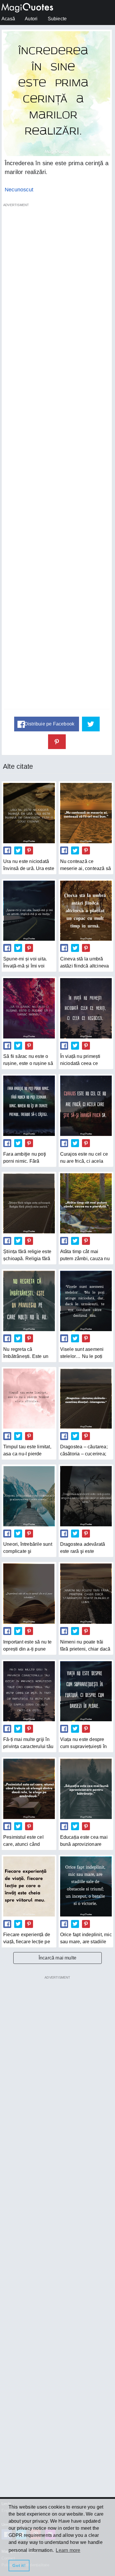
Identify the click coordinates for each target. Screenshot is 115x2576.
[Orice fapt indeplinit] (86, 1886)
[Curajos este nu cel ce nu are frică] (86, 1106)
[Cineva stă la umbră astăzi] (86, 911)
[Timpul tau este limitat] (29, 1399)
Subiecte (57, 19)
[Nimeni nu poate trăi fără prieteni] (86, 1593)
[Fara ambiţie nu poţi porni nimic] (29, 1106)
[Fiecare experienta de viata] (29, 1886)
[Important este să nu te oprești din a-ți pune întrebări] (29, 1593)
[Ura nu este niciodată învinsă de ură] (29, 813)
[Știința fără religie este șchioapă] (29, 1203)
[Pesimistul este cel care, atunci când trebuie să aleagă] (29, 1789)
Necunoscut (19, 190)
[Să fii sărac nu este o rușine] (29, 1008)
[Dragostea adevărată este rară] (86, 1496)
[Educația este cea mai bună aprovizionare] (86, 1789)
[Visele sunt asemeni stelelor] (86, 1301)
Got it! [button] (19, 2565)
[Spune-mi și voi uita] (29, 911)
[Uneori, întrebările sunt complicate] (29, 1496)
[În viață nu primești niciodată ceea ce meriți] (86, 1008)
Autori (31, 19)
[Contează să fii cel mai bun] (86, 813)
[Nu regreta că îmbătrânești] (29, 1301)
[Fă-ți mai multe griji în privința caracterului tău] (29, 1691)
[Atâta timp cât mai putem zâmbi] (86, 1203)
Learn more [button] (68, 2550)
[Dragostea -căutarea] (86, 1399)
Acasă (8, 19)
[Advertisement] (57, 459)
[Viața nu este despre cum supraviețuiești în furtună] (86, 1691)
